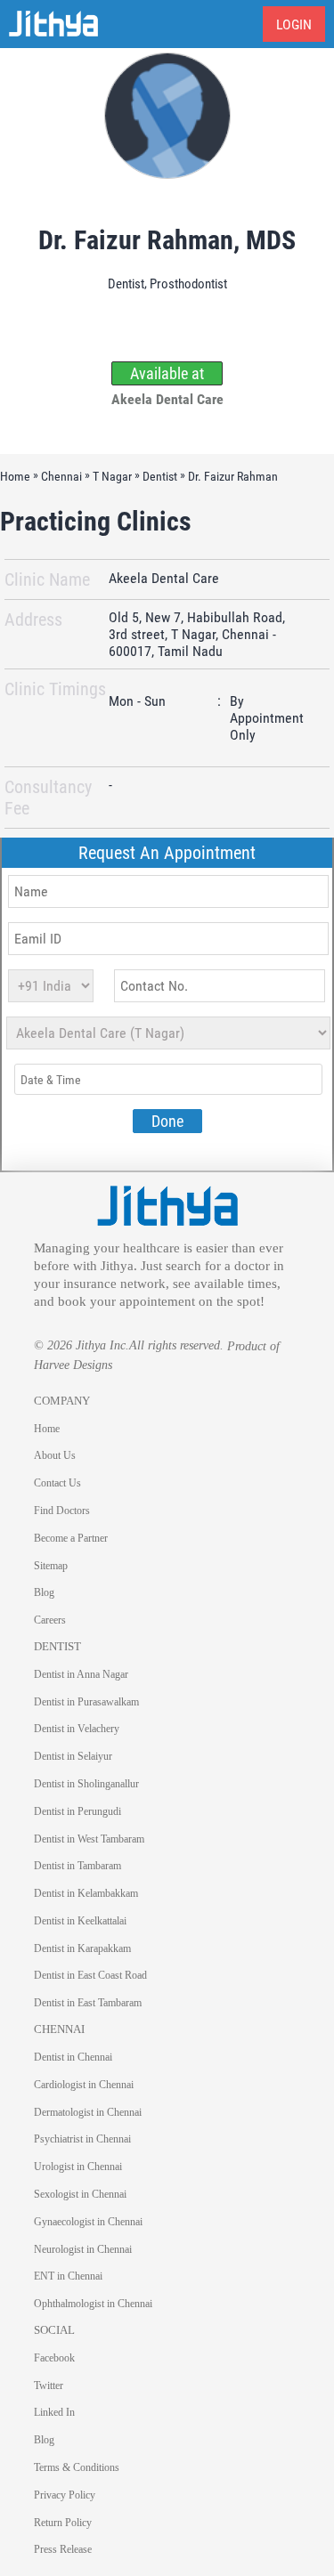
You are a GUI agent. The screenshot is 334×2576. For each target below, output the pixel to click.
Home (47, 1429)
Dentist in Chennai (73, 2057)
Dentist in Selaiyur (73, 1756)
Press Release (63, 2549)
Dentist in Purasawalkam (86, 1702)
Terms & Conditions (77, 2467)
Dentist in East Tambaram (88, 2003)
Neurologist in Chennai (83, 2249)
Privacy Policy (65, 2495)
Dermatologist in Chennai (88, 2112)
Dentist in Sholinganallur (86, 1784)
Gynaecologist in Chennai (88, 2222)
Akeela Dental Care (164, 579)
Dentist (126, 284)
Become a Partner (71, 1538)
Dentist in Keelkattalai (80, 1921)
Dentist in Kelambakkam (86, 1893)
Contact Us (57, 1483)
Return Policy (63, 2523)
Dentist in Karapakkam (82, 1948)
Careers (50, 1620)
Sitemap (51, 1566)
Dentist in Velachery (77, 1729)
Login (294, 24)
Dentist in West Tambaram (89, 1839)
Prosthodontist (188, 284)
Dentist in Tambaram (77, 1866)
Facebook (54, 2358)
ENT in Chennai (68, 2276)
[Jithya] (167, 1205)
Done (167, 1121)
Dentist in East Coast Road (90, 1975)
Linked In (54, 2412)
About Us (55, 1455)
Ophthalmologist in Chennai (93, 2304)
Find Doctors (62, 1511)
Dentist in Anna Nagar (81, 1674)
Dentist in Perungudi (77, 1811)
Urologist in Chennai (78, 2167)
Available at (167, 373)
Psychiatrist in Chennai (82, 2139)
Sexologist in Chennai (80, 2194)
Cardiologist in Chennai (84, 2085)
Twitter (49, 2386)
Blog (44, 1592)
